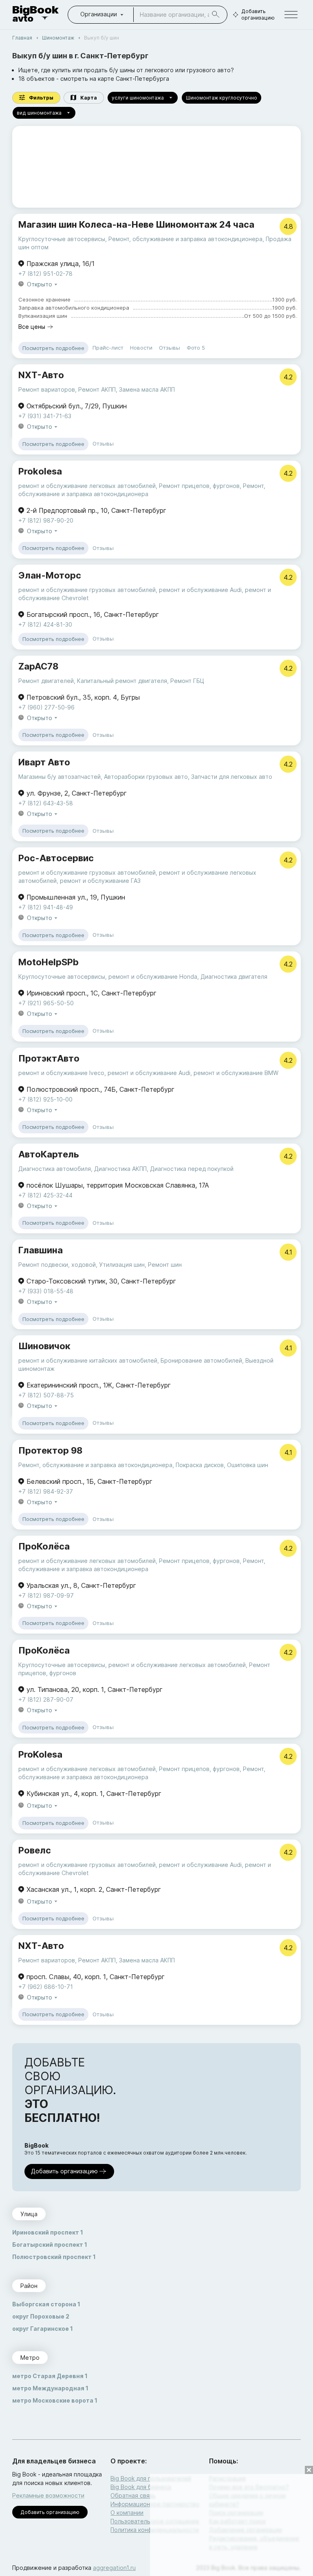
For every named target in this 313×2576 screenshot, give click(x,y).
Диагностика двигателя (234, 977)
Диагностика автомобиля (55, 1169)
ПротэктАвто (49, 1058)
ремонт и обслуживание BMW (236, 1073)
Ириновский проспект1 (48, 2232)
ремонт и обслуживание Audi (200, 590)
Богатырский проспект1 (50, 2245)
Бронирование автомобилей (201, 1360)
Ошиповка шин (248, 1465)
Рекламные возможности (48, 2495)
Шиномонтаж (58, 38)
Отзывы (170, 348)
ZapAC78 (38, 666)
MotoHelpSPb (48, 962)
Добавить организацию (258, 14)
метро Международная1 (50, 2388)
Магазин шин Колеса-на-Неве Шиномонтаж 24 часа (136, 224)
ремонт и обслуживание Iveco (61, 1073)
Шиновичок (44, 1346)
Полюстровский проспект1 (54, 2257)
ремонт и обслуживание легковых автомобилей (87, 486)
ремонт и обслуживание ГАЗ (100, 881)
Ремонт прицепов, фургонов (199, 486)
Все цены (32, 327)
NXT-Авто (41, 375)
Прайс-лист (108, 348)
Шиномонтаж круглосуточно (222, 98)
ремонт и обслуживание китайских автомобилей (88, 1360)
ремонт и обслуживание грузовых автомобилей (87, 590)
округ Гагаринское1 (43, 2329)
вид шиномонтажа (39, 113)
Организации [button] (99, 14)
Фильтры (41, 98)
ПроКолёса (44, 1546)
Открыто (40, 284)
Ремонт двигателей (46, 681)
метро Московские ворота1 (55, 2400)
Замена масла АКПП (147, 389)
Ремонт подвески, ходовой (57, 1265)
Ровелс (35, 1850)
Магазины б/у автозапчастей (60, 777)
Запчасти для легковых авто (232, 777)
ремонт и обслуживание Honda (153, 977)
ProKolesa (40, 1754)
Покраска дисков (200, 1465)
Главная (22, 38)
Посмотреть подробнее (53, 348)
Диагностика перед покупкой (192, 1169)
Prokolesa (40, 471)
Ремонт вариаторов (47, 389)
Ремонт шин (165, 1265)
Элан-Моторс (50, 575)
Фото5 (196, 348)
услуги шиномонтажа (138, 98)
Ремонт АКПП (97, 389)
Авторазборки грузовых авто (146, 777)
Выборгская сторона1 (46, 2304)
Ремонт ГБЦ (187, 681)
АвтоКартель (49, 1154)
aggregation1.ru (114, 2568)
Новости (141, 348)
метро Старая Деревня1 (50, 2376)
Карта (89, 98)
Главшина (41, 1250)
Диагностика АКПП (120, 1169)
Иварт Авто (44, 762)
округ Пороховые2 (41, 2316)
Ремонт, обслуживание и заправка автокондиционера (185, 239)
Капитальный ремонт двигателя (122, 681)
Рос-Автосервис (56, 858)
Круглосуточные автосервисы (62, 239)
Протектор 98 (50, 1450)
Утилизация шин (122, 1265)
